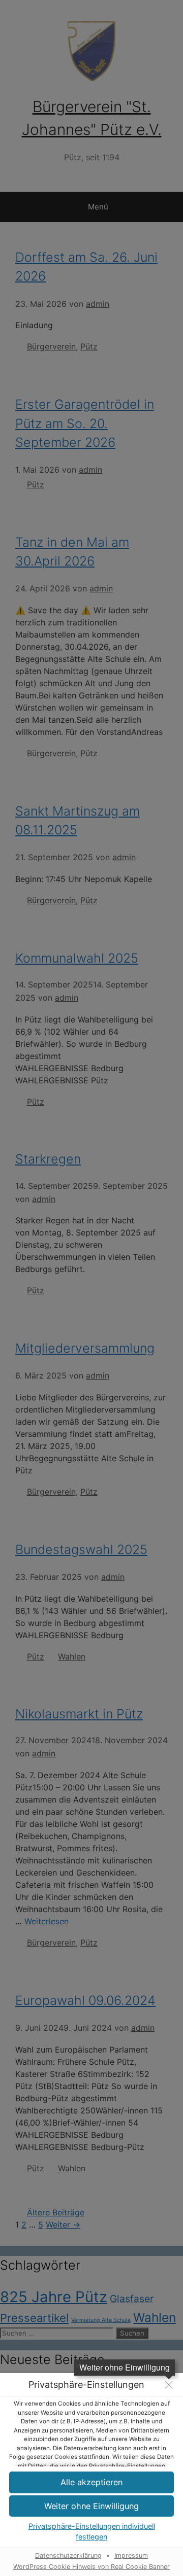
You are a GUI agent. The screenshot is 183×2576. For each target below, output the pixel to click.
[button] (91, 2482)
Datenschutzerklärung (68, 2555)
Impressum (131, 2555)
